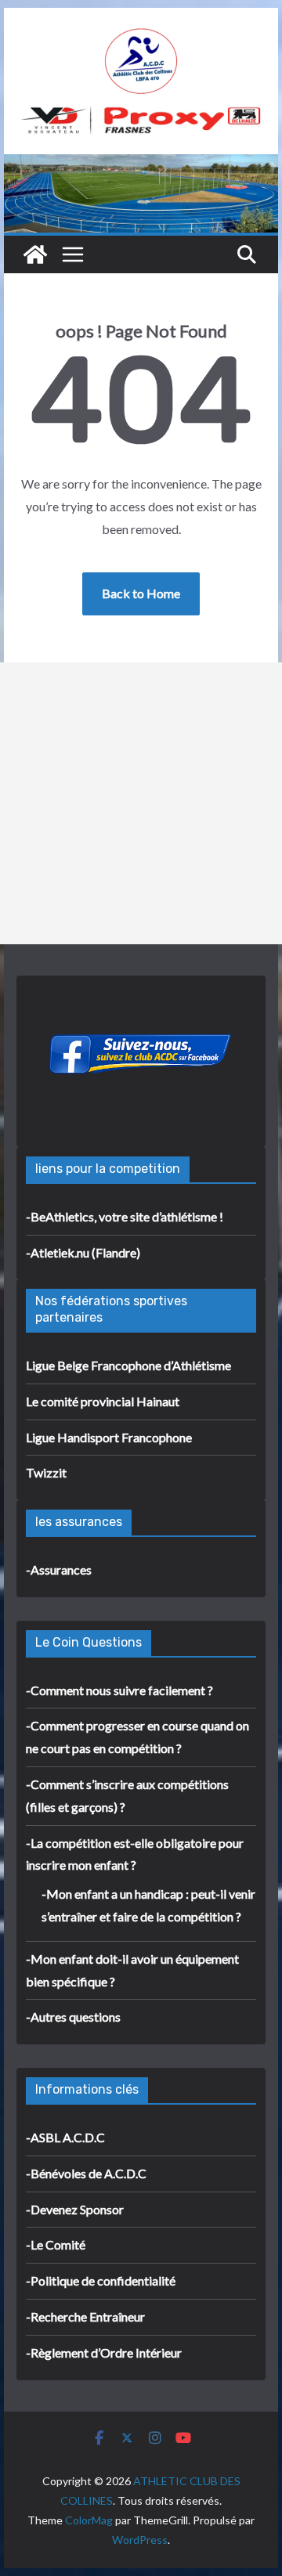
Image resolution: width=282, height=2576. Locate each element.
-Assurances (59, 1569)
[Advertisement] (141, 803)
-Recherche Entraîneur (85, 2316)
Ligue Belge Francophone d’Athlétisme (128, 1365)
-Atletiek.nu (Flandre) (83, 1252)
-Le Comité (56, 2244)
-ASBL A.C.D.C (65, 2137)
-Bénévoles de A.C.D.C (86, 2173)
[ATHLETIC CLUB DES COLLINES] (35, 254)
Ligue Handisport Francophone (109, 1437)
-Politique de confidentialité (101, 2280)
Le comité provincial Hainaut (103, 1401)
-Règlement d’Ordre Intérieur (104, 2352)
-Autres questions (73, 2017)
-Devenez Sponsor (75, 2209)
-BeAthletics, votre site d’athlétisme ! (125, 1216)
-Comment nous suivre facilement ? (119, 1690)
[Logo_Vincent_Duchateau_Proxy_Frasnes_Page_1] (141, 115)
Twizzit (46, 1472)
